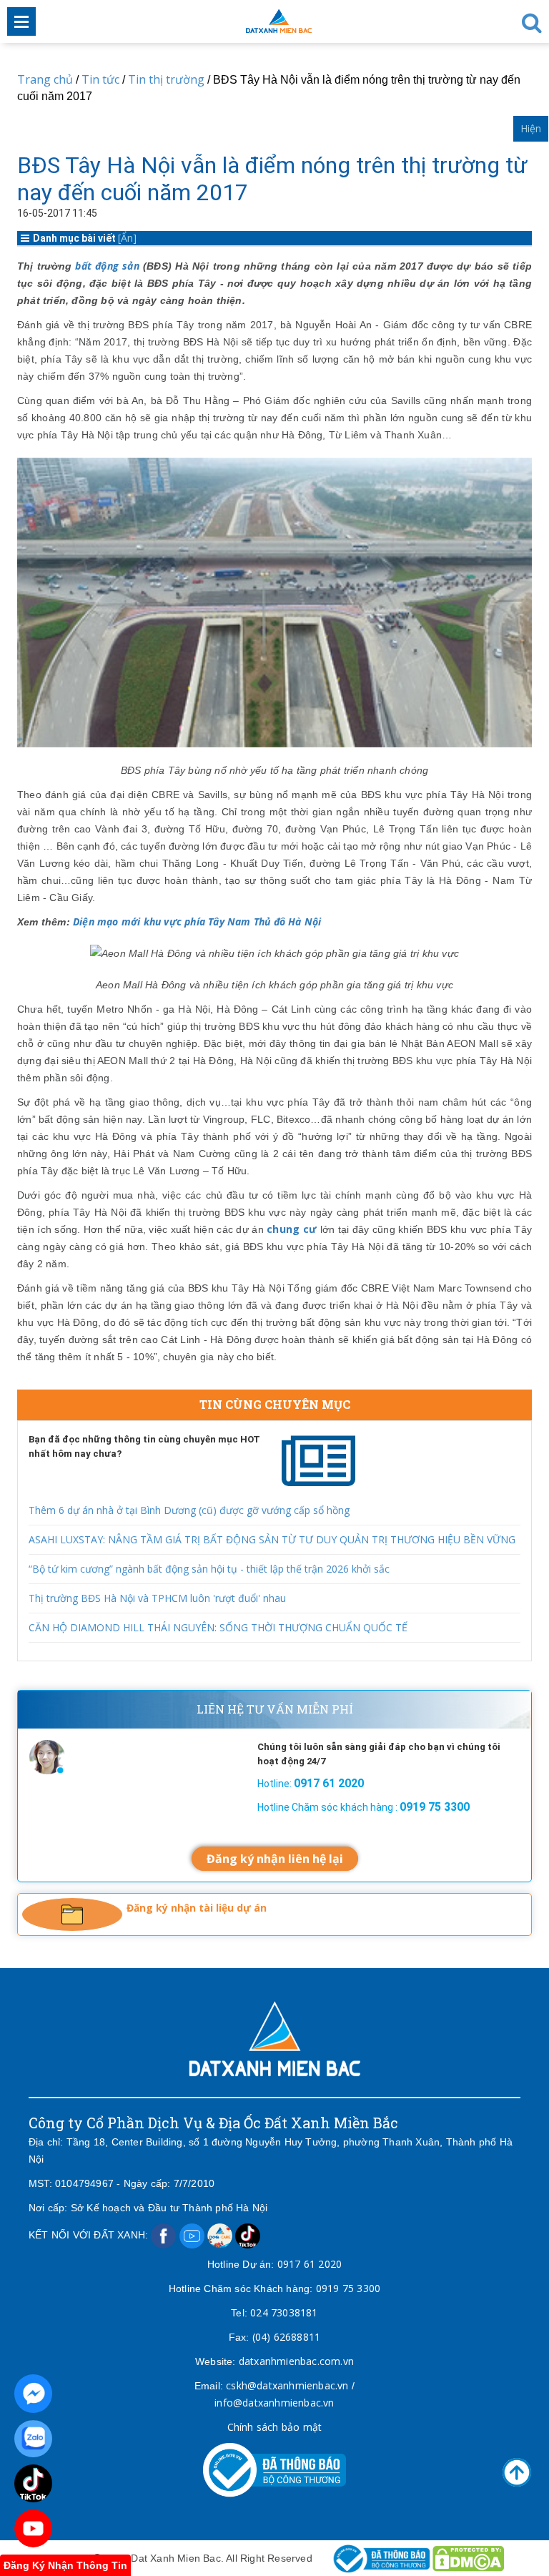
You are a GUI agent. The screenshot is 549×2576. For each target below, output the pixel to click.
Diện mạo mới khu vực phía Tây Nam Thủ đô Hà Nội (197, 921)
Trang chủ (45, 79)
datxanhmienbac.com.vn (296, 2361)
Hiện (531, 128)
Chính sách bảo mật (275, 2427)
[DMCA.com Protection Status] (468, 2558)
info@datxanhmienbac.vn (274, 2403)
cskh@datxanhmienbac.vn (287, 2385)
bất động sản (107, 266)
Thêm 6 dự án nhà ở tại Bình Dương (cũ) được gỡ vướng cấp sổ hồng (189, 1510)
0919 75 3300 (348, 2288)
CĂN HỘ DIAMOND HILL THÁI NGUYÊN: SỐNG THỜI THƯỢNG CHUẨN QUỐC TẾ (218, 1627)
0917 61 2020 (310, 2264)
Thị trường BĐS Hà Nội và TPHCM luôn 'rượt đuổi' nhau (157, 1598)
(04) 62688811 (287, 2337)
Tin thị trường (166, 79)
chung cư (292, 1229)
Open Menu (21, 21)
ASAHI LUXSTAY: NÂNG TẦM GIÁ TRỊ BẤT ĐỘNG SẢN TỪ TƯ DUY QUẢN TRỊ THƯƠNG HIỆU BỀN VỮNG (272, 1539)
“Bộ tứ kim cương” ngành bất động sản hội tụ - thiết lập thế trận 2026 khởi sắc (209, 1569)
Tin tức (100, 79)
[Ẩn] (127, 238)
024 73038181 (284, 2312)
